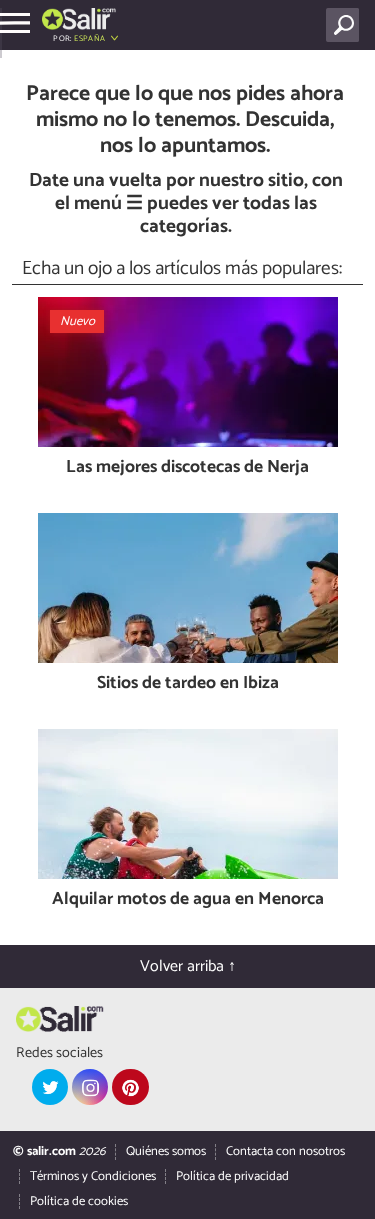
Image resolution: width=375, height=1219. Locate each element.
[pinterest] (130, 1087)
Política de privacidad (232, 1176)
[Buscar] (346, 25)
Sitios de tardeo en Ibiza (188, 684)
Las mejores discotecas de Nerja (187, 468)
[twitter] (50, 1087)
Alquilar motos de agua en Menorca (188, 900)
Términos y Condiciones (93, 1176)
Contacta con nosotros (285, 1151)
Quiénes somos (166, 1151)
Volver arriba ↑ (188, 966)
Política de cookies (79, 1201)
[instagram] (90, 1087)
